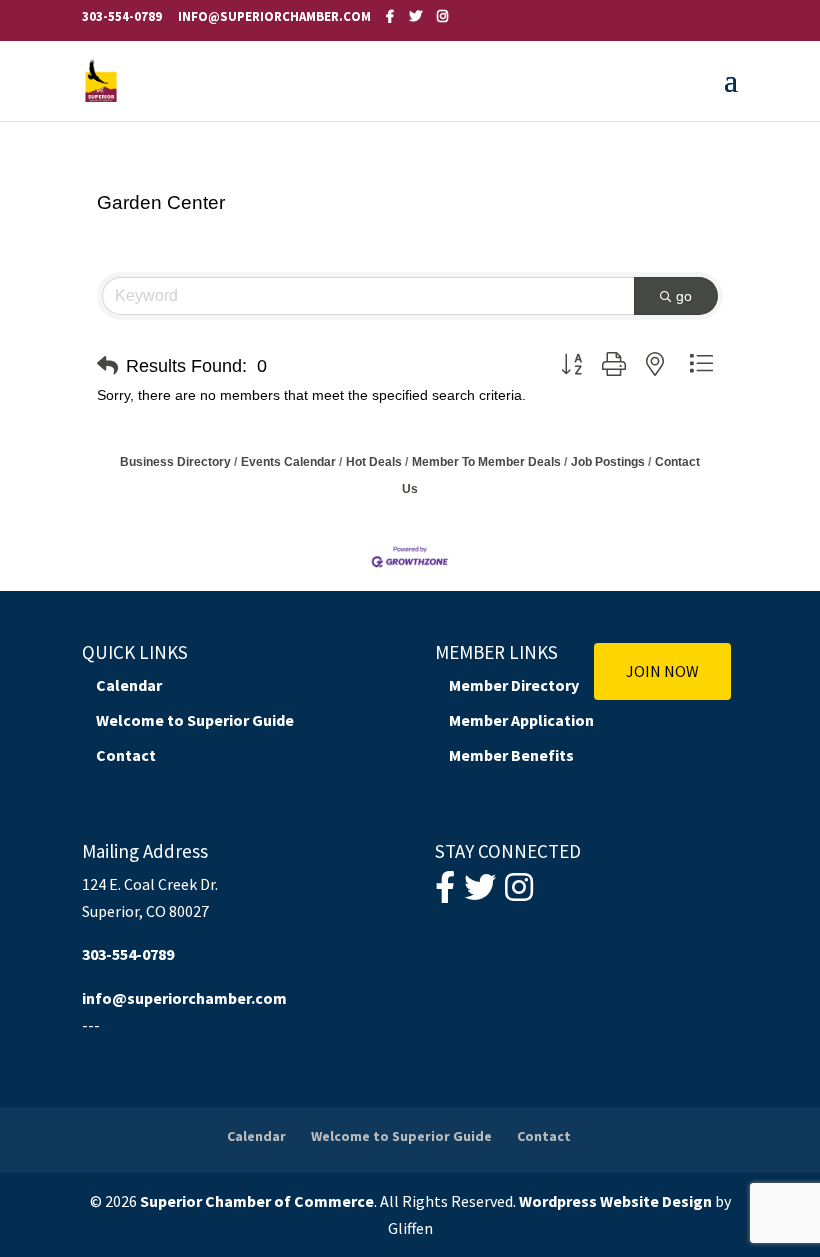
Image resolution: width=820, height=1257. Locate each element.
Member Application (521, 720)
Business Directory (175, 462)
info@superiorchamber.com (184, 998)
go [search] (684, 296)
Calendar (129, 685)
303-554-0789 (122, 16)
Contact (126, 755)
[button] (107, 366)
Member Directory (514, 685)
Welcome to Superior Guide (195, 720)
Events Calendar (288, 462)
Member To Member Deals (486, 462)
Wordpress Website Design (615, 1201)
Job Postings (608, 462)
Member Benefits (511, 755)
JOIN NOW (662, 671)
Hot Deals (374, 462)
